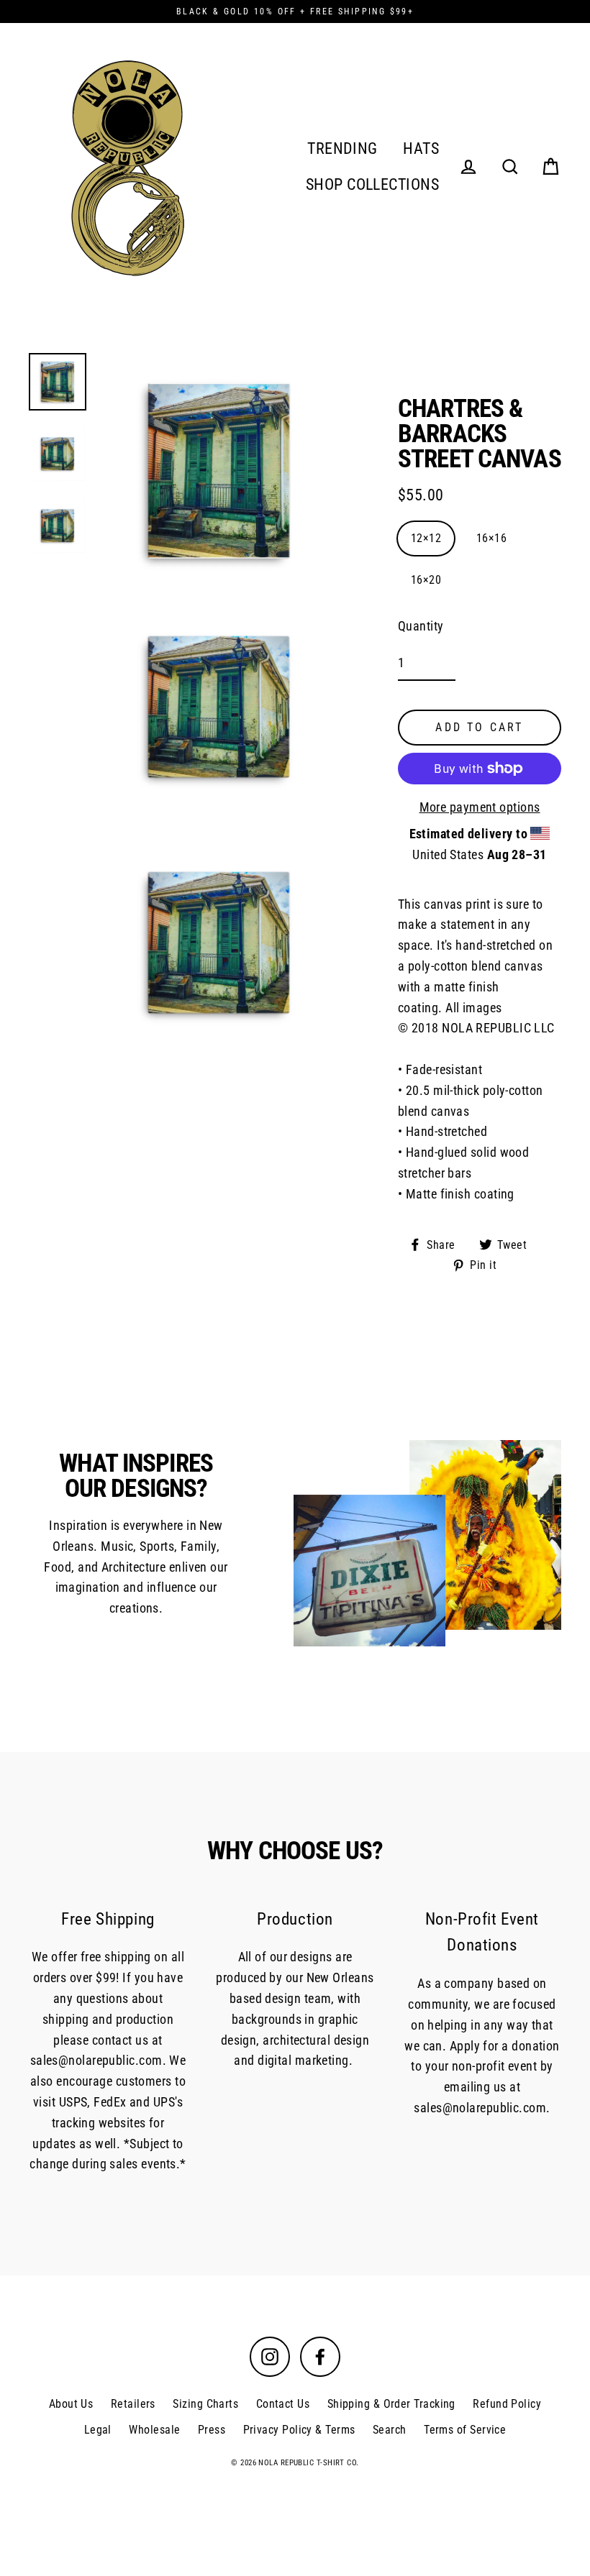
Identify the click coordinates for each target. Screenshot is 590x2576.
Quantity (421, 626)
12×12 (426, 538)
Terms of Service (465, 2430)
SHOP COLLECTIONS (372, 184)
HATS (421, 148)
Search (390, 2430)
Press (212, 2430)
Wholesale (154, 2430)
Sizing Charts (205, 2404)
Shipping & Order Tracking (391, 2404)
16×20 (426, 580)
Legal (98, 2430)
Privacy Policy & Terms (299, 2430)
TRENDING (342, 148)
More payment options (480, 807)
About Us (71, 2404)
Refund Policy (507, 2404)
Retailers (133, 2404)
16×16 (491, 538)
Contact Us (283, 2404)
